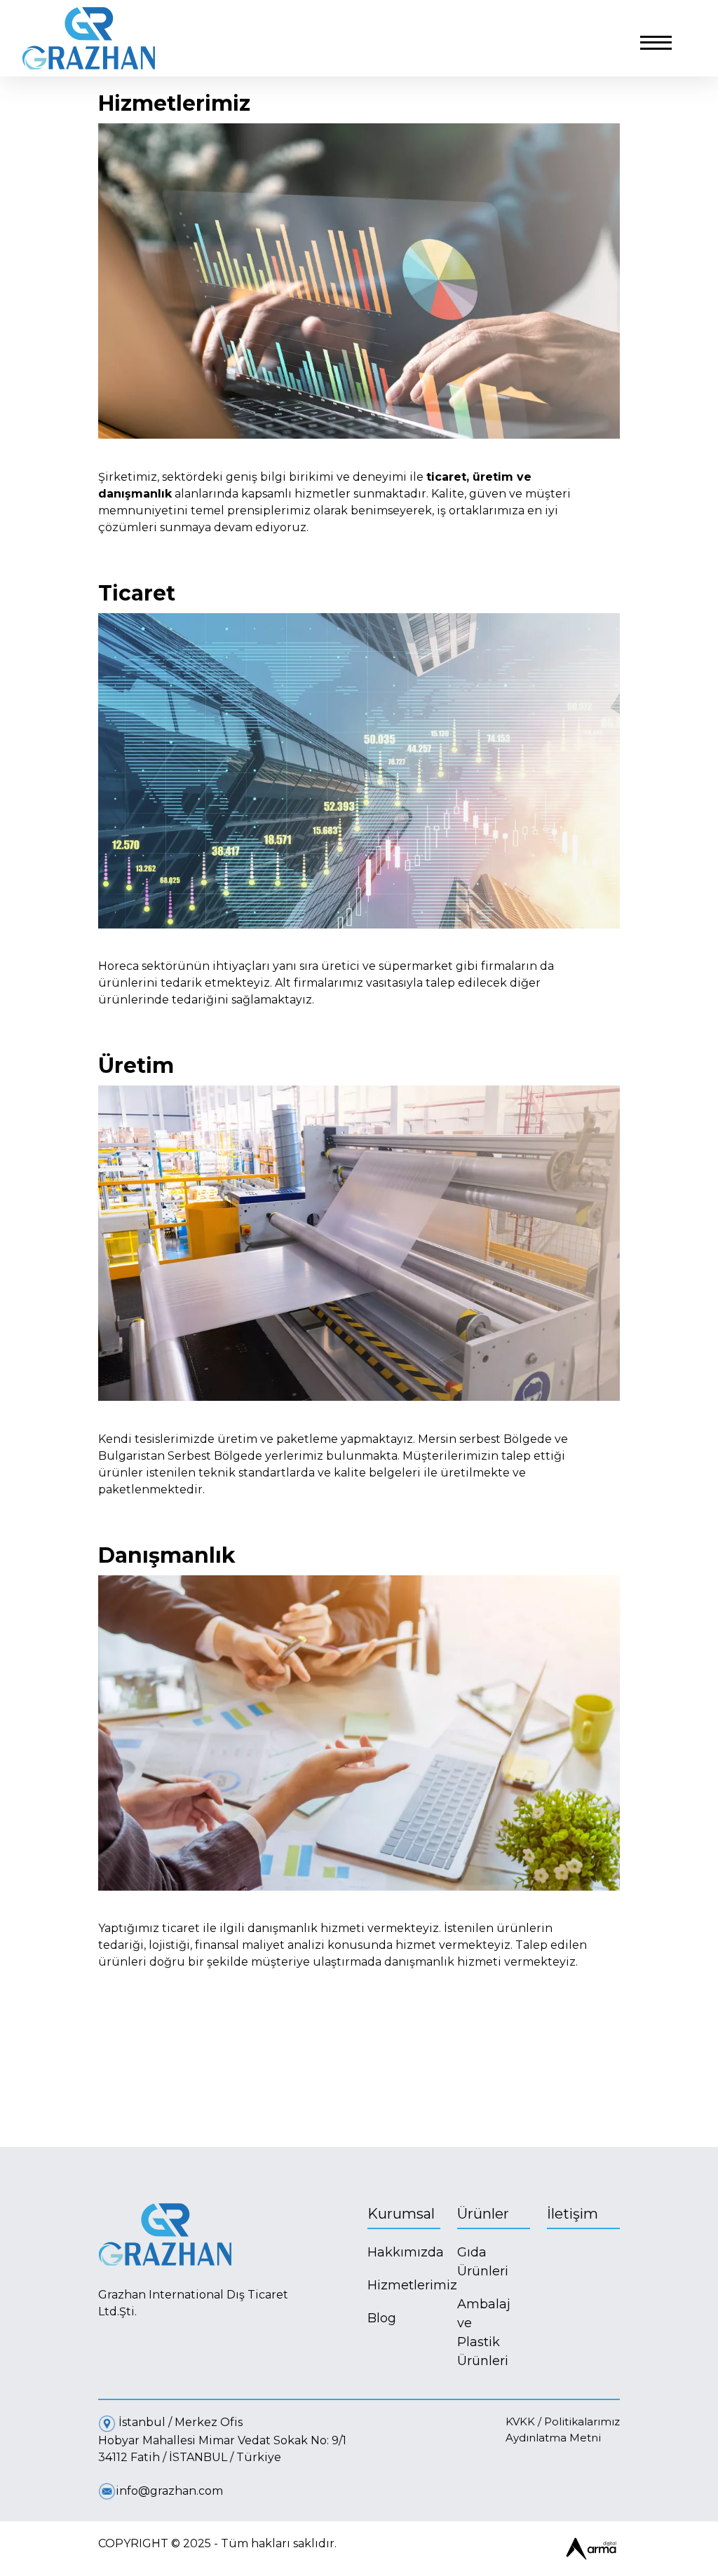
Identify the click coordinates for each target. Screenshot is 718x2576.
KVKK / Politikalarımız (563, 2421)
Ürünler (483, 2214)
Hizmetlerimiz (404, 2285)
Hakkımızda (404, 2252)
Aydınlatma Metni (553, 2438)
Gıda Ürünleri (471, 2262)
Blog (382, 2318)
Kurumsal (401, 2214)
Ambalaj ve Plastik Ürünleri (471, 2332)
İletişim (573, 2214)
